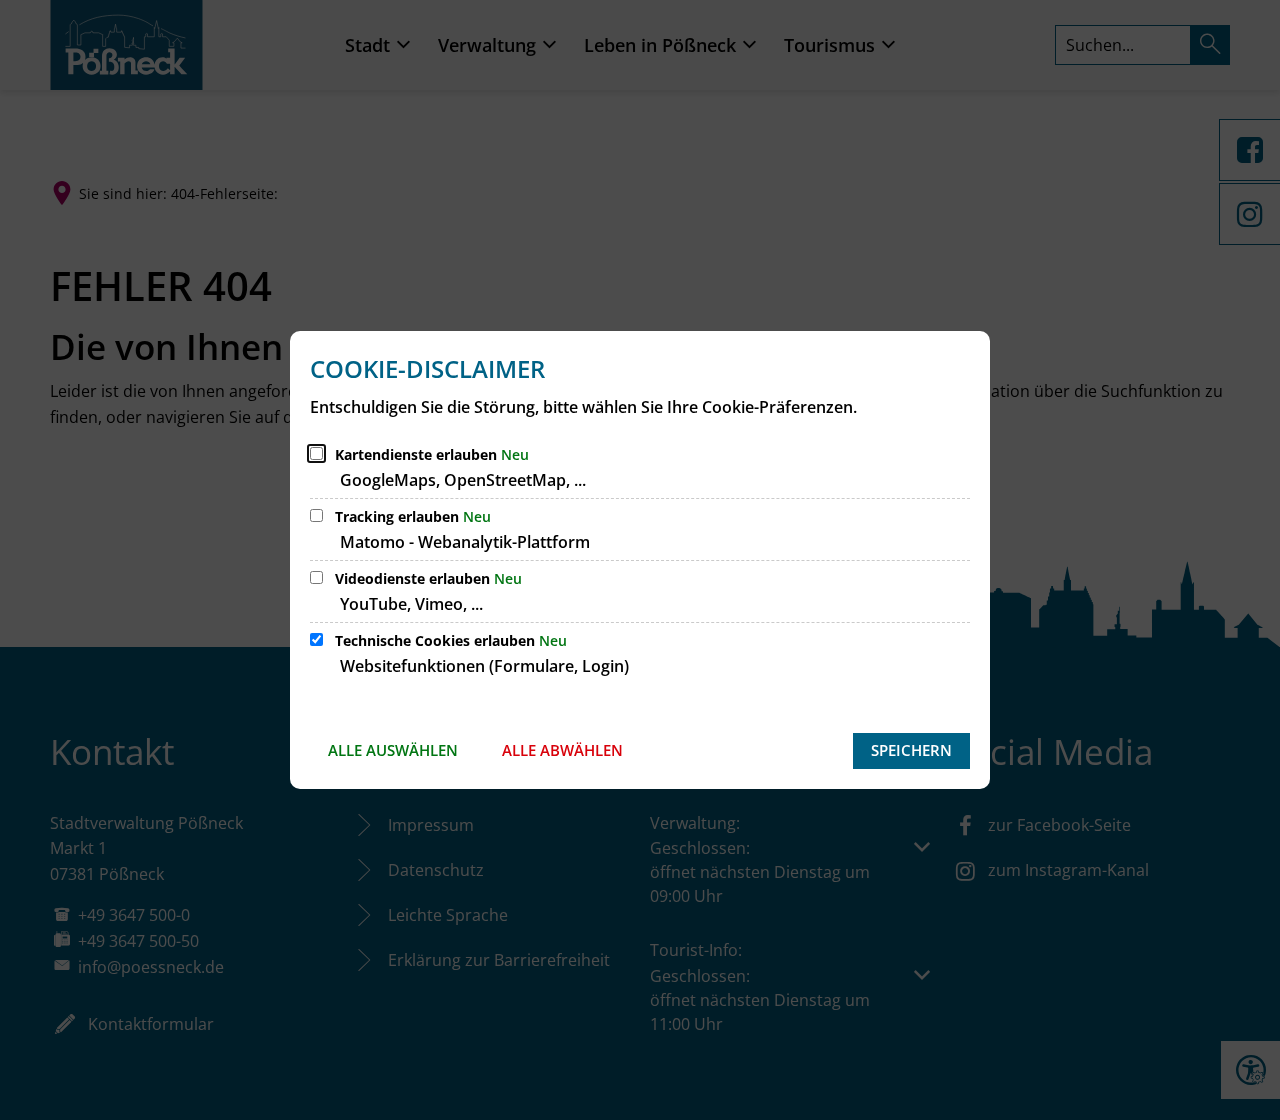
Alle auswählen (393, 750)
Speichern (911, 750)
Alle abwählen (562, 750)
